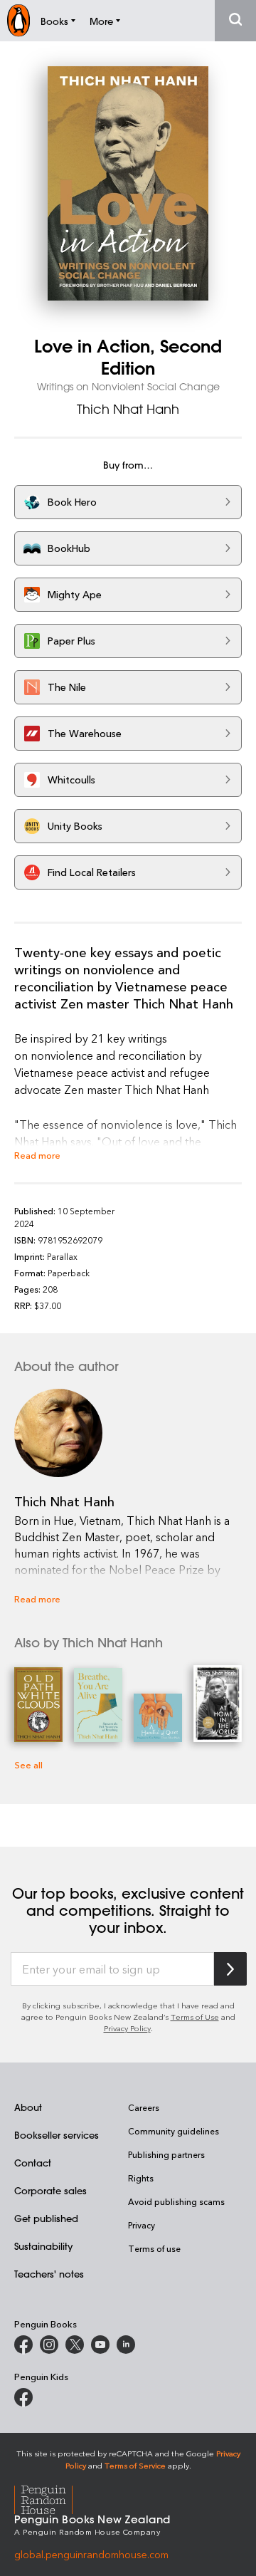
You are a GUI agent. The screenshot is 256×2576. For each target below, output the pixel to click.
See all (28, 1764)
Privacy (142, 2225)
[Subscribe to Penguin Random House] (230, 1969)
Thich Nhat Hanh (128, 409)
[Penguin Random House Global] (52, 2498)
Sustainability (43, 2246)
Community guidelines (174, 2131)
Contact (33, 2163)
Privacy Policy (127, 2028)
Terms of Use (195, 2017)
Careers (144, 2107)
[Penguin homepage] (18, 20)
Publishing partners (166, 2154)
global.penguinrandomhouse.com (91, 2554)
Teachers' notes (49, 2274)
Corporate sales (50, 2190)
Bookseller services (57, 2135)
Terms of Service (135, 2465)
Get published (46, 2218)
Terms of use (154, 2248)
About (28, 2107)
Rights (141, 2178)
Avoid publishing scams (176, 2201)
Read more (37, 1155)
